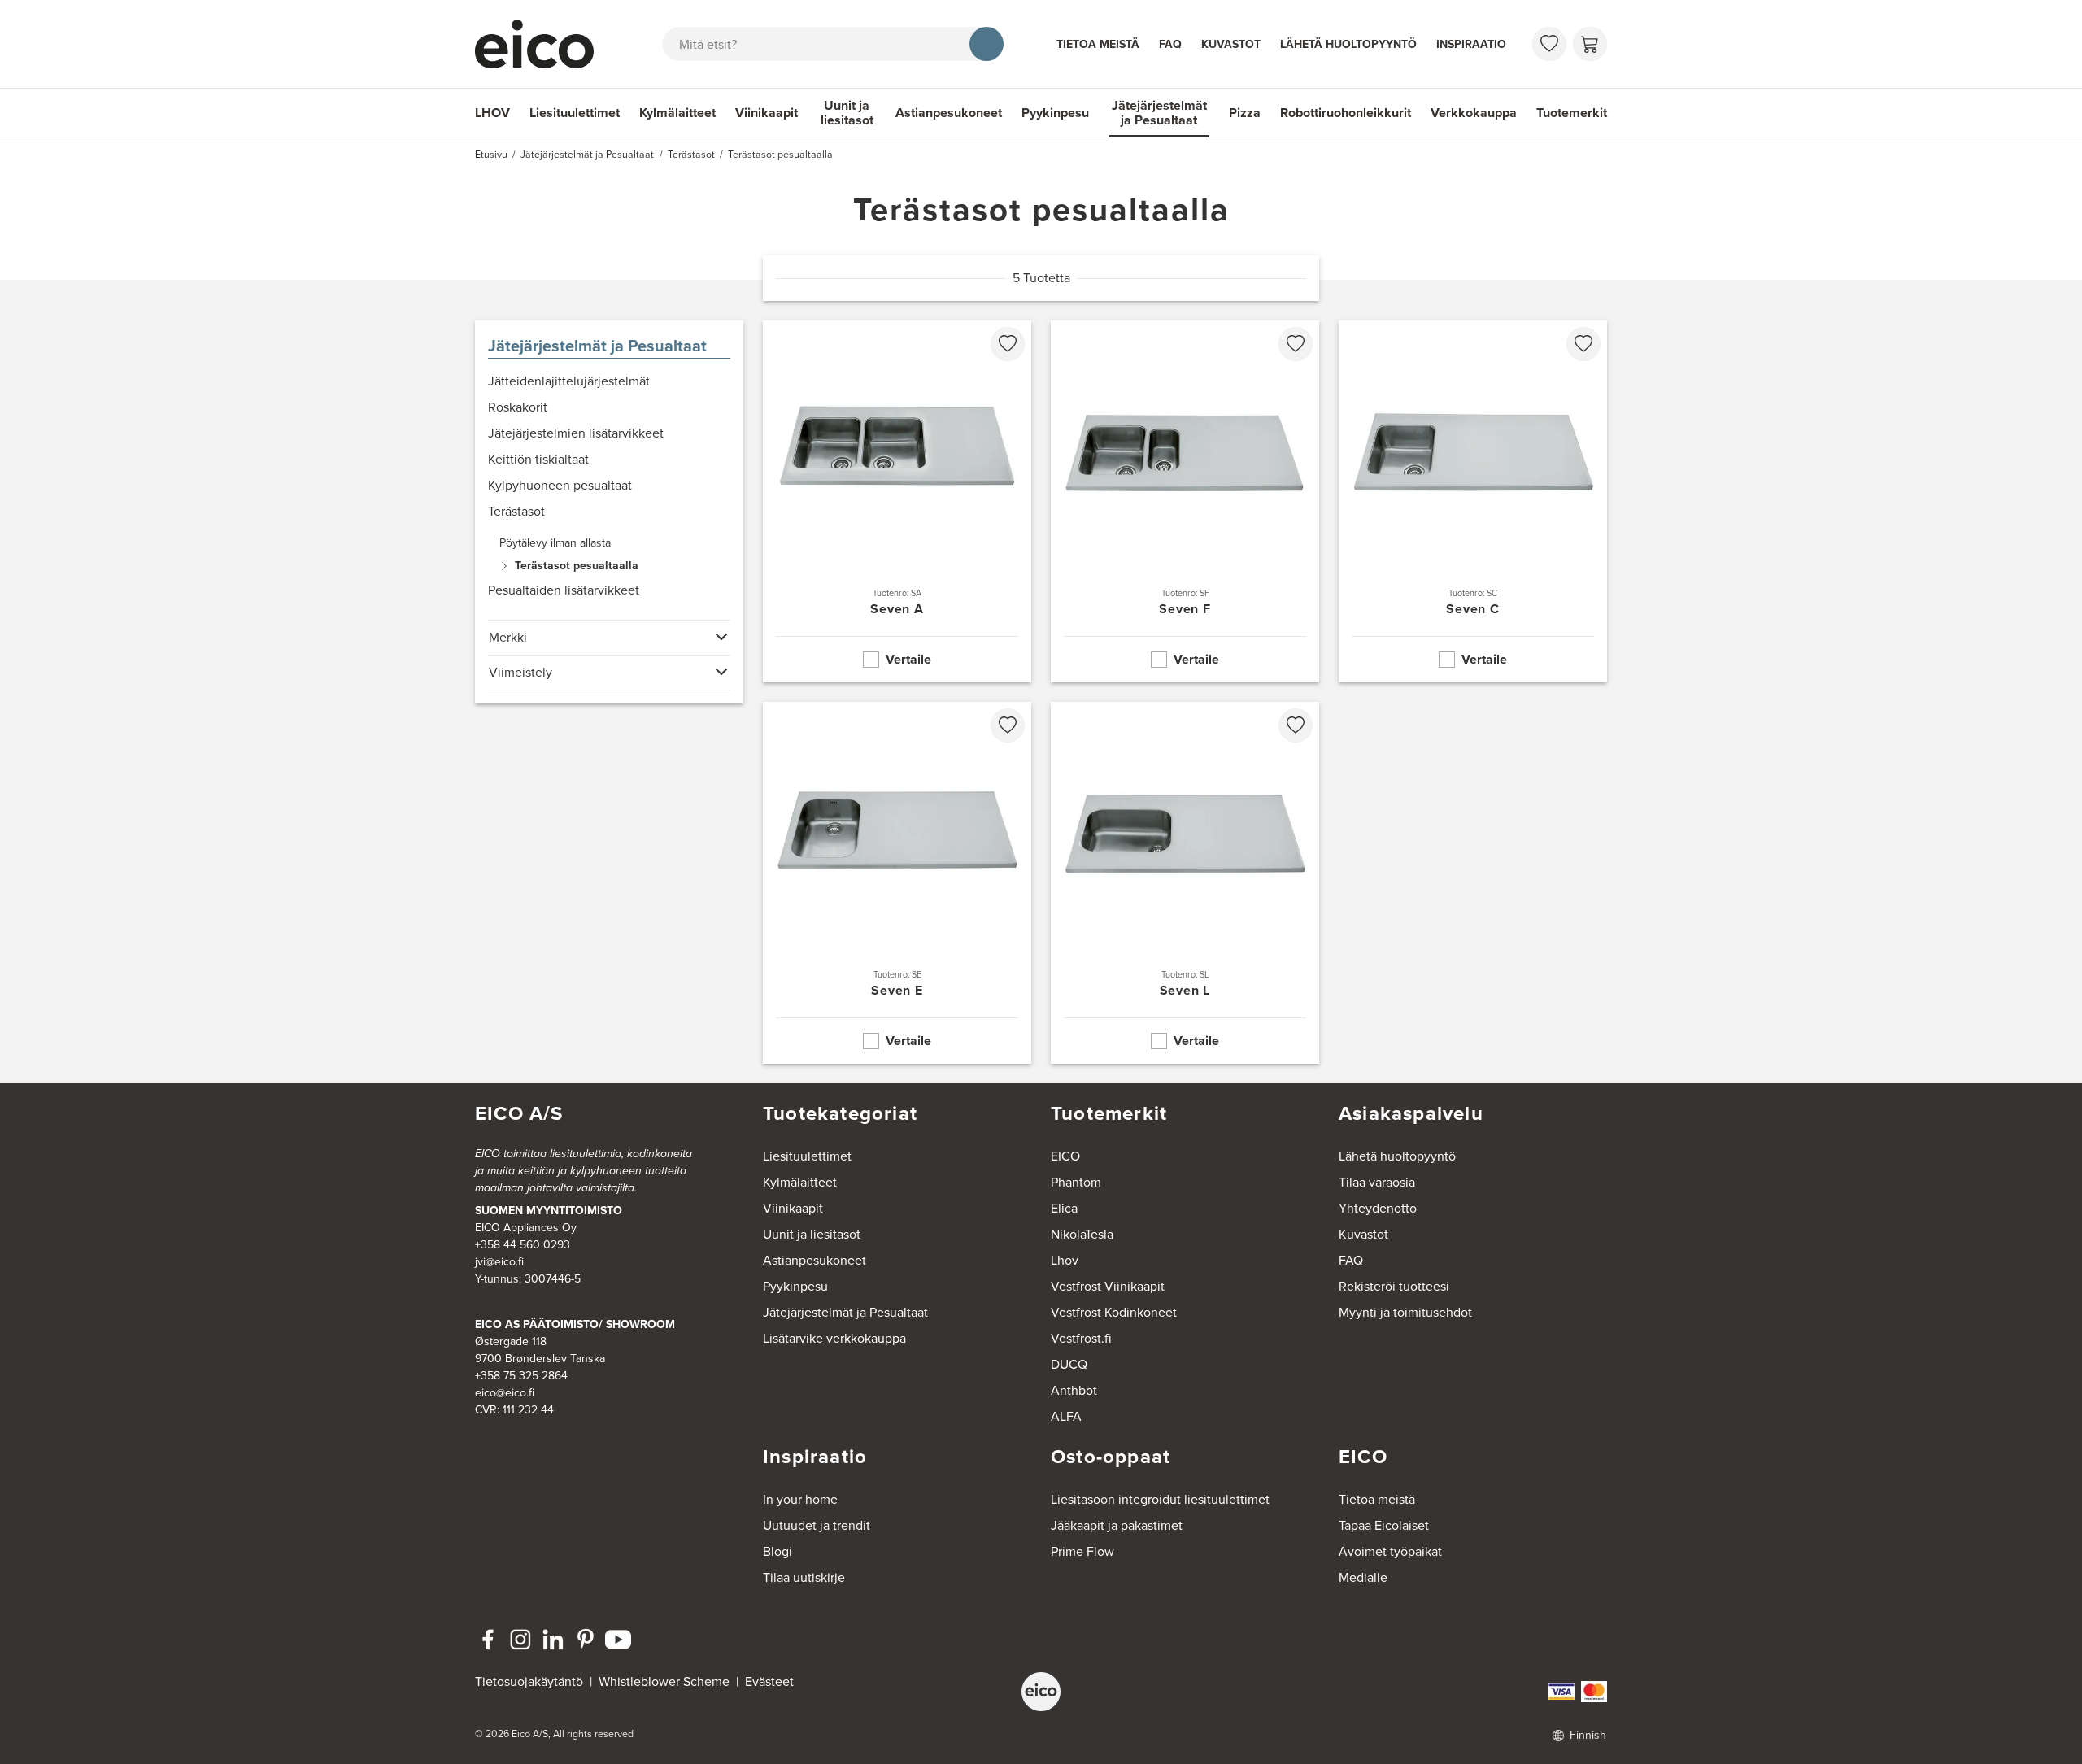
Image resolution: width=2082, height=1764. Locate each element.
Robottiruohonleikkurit (1346, 113)
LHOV (492, 113)
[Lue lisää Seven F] (1185, 501)
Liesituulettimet (575, 113)
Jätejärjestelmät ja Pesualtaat (1159, 113)
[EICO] (1041, 1692)
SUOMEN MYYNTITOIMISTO (549, 1211)
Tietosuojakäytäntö (529, 1681)
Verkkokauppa (1474, 113)
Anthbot (1074, 1390)
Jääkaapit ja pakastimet (1117, 1525)
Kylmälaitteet (677, 113)
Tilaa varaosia (1377, 1182)
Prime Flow (1082, 1551)
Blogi (777, 1551)
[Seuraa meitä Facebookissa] (488, 1640)
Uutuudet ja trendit (817, 1525)
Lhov (1065, 1260)
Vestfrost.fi (1081, 1338)
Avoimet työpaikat (1390, 1551)
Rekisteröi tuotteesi (1394, 1286)
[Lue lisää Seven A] (897, 501)
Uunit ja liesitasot (847, 113)
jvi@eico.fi (499, 1262)
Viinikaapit (767, 113)
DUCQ (1069, 1364)
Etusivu (491, 155)
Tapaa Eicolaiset (1384, 1525)
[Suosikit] (1549, 44)
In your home (800, 1499)
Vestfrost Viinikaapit (1108, 1286)
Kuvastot (1231, 44)
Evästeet (769, 1681)
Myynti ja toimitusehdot (1405, 1312)
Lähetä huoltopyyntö (1348, 44)
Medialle (1363, 1577)
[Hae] (987, 44)
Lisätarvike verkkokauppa (834, 1338)
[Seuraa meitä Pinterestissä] (586, 1640)
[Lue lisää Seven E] (897, 883)
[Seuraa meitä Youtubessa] (618, 1640)
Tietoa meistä (1098, 44)
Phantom (1076, 1182)
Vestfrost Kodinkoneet (1114, 1312)
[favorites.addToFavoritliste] (1008, 344)
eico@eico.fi (505, 1393)
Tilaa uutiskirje (804, 1577)
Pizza (1245, 113)
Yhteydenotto (1378, 1208)
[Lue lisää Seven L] (1185, 883)
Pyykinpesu (1055, 113)
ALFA (1066, 1416)
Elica (1064, 1208)
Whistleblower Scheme (664, 1681)
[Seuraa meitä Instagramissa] (520, 1640)
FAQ (1170, 44)
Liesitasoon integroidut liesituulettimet (1160, 1499)
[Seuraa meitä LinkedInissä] (553, 1640)
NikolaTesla (1082, 1234)
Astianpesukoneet (949, 113)
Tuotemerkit (1572, 113)
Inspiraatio (1471, 44)
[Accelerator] (542, 44)
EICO (1065, 1156)
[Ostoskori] (1590, 44)
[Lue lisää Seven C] (1473, 501)
